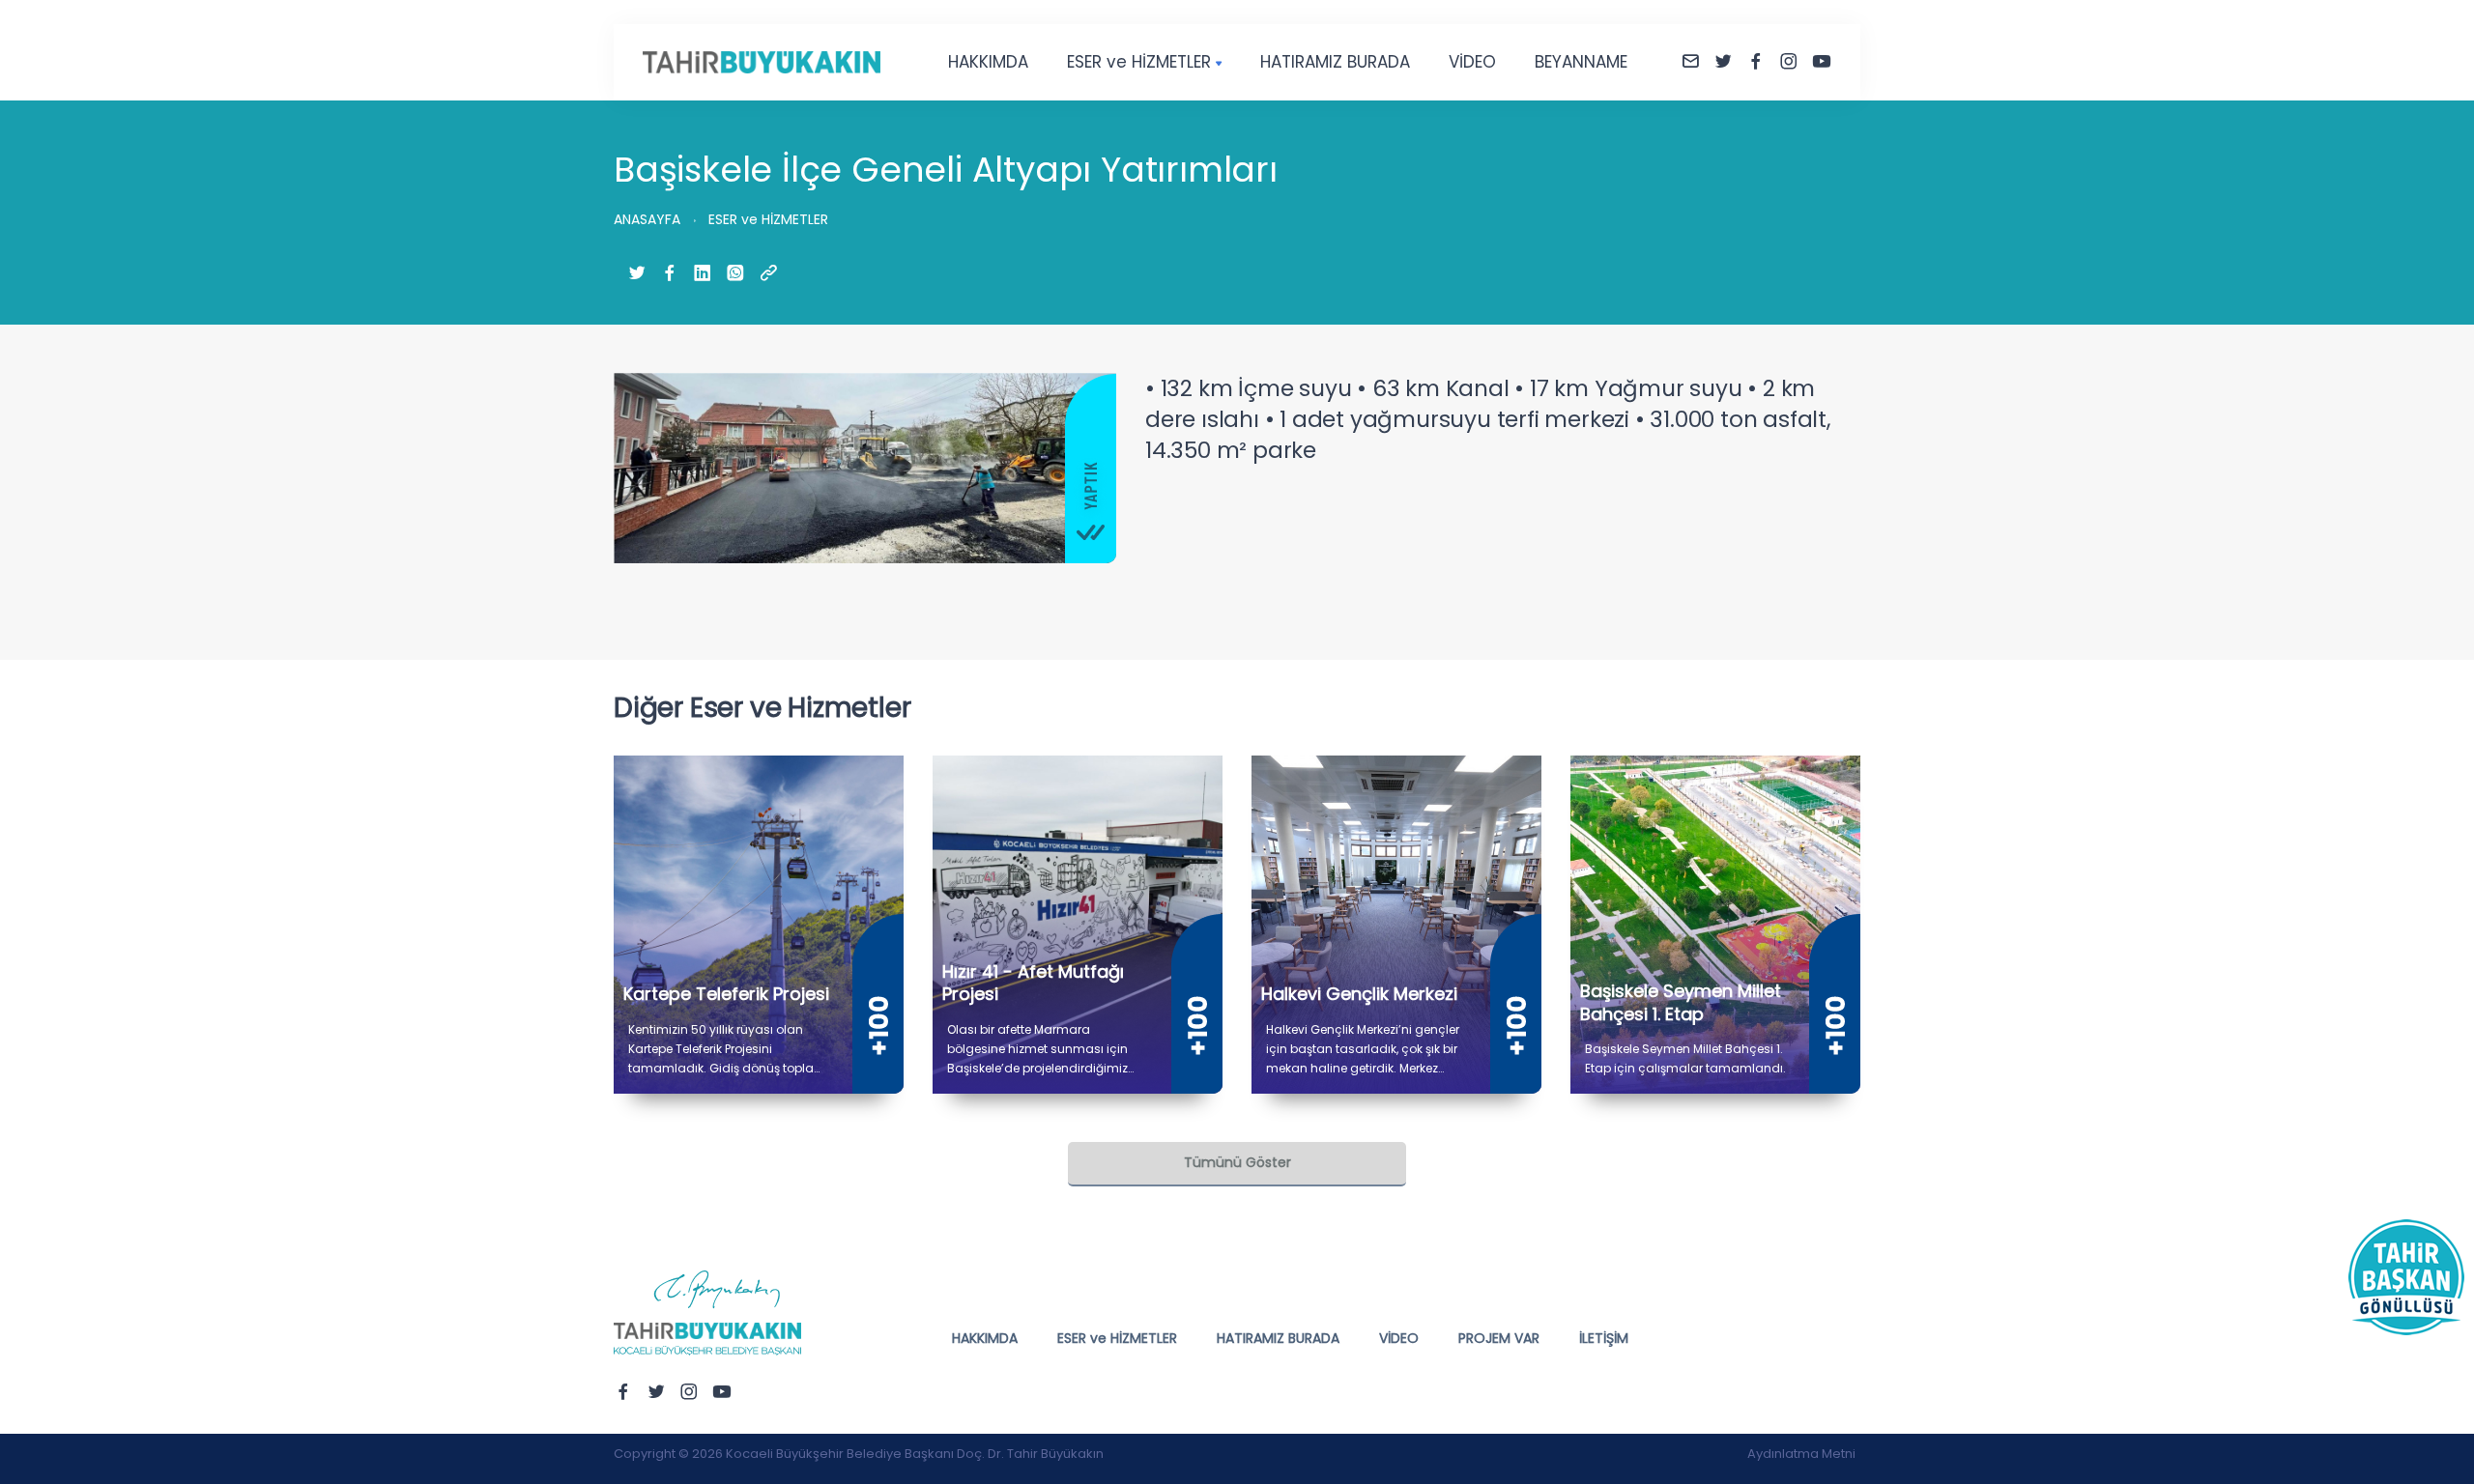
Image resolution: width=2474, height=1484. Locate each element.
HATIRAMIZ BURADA (1335, 62)
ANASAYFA (647, 219)
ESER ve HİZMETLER (1139, 62)
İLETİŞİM (1604, 1338)
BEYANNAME (1581, 62)
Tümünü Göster (1237, 1162)
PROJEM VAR (1499, 1338)
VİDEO (1472, 62)
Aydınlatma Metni (1801, 1454)
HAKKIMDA (988, 62)
